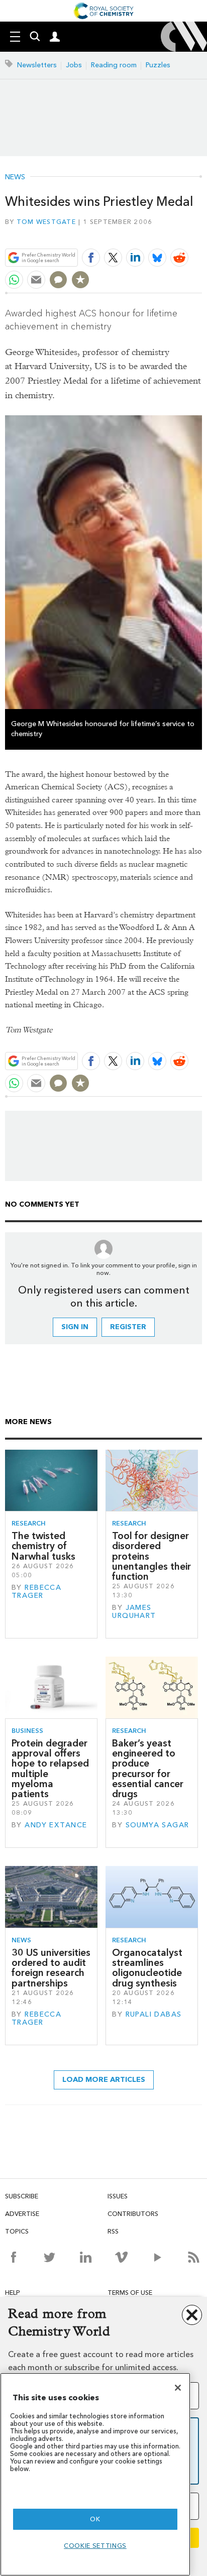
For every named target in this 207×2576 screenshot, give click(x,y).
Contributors (133, 2214)
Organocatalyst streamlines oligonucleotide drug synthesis (147, 1968)
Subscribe (22, 2196)
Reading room (114, 65)
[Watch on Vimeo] (121, 2257)
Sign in (75, 1327)
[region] (95, 2474)
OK (95, 2519)
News (15, 177)
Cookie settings (95, 2546)
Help (13, 2293)
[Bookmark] (80, 280)
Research (29, 1523)
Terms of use (130, 2293)
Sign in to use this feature (153, 234)
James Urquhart (134, 1612)
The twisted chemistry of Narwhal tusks (43, 1546)
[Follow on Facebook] (13, 2257)
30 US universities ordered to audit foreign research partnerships (51, 1968)
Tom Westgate (46, 222)
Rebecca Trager (36, 1592)
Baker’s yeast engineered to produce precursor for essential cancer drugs (148, 1769)
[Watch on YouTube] (158, 2257)
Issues (118, 2196)
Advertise (22, 2214)
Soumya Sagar (158, 1825)
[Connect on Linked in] (86, 2257)
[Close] (178, 2388)
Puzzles (158, 65)
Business (27, 1731)
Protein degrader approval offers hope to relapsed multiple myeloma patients (50, 1769)
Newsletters (37, 65)
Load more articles (104, 2080)
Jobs (74, 65)
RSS (113, 2231)
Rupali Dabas (154, 2014)
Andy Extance (56, 1825)
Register (128, 1327)
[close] (201, 234)
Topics (17, 2231)
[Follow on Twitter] (49, 2257)
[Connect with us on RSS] (194, 2257)
